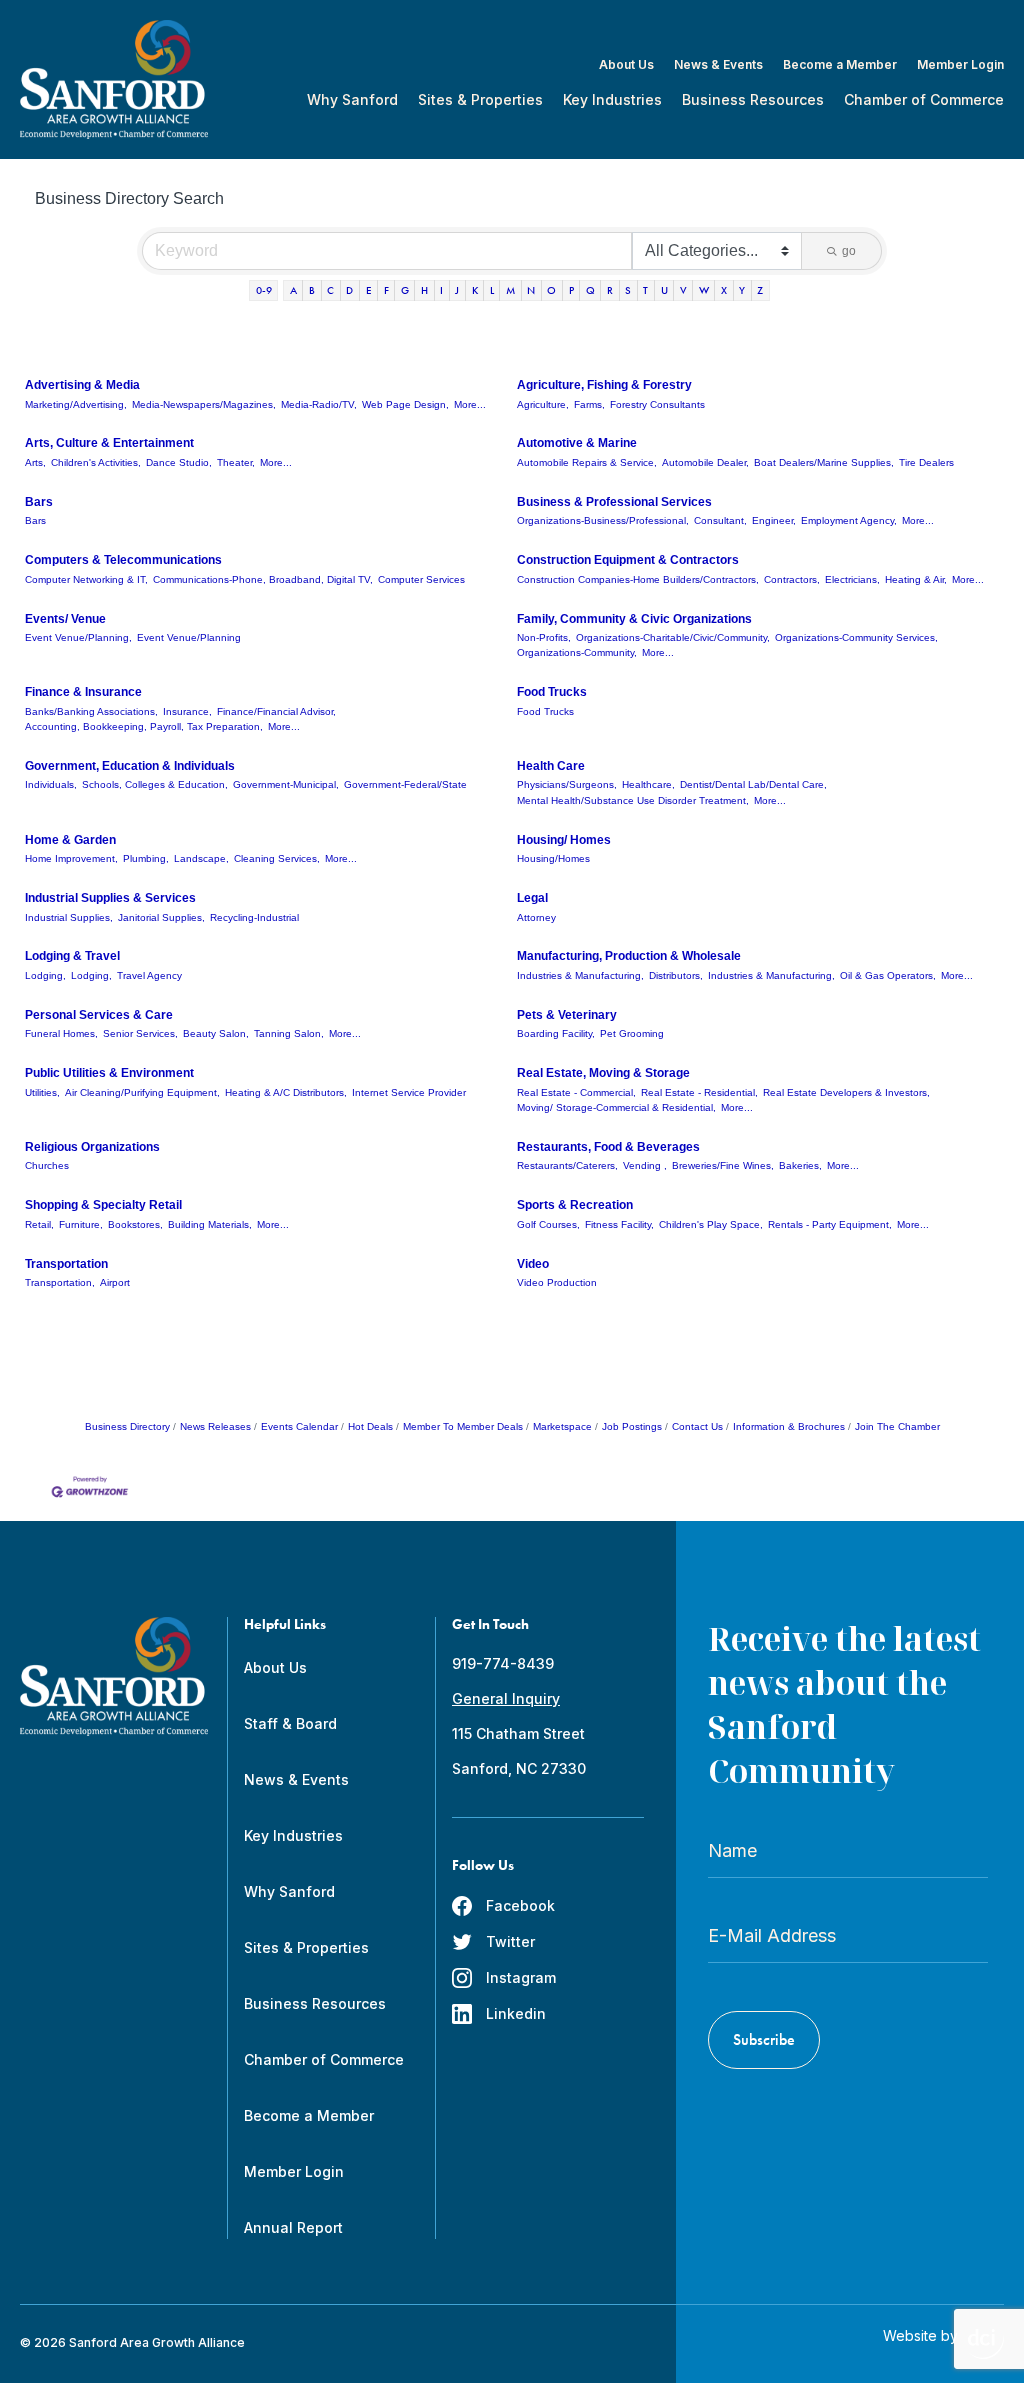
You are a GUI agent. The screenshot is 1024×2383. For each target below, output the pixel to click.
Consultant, (720, 520)
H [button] (424, 290)
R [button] (610, 290)
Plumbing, (146, 858)
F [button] (386, 290)
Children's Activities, (96, 462)
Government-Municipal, (286, 784)
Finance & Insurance (83, 692)
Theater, (236, 462)
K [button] (475, 290)
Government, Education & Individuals (130, 766)
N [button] (531, 290)
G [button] (405, 290)
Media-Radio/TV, (319, 404)
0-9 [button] (264, 290)
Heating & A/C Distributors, (286, 1092)
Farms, (589, 404)
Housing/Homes (553, 858)
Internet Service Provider (409, 1092)
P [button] (571, 290)
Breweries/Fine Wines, (723, 1165)
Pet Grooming (632, 1033)
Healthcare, (648, 784)
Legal (532, 898)
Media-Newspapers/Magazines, (204, 404)
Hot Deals (370, 1426)
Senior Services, (140, 1033)
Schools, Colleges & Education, (155, 784)
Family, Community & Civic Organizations (634, 619)
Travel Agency (149, 975)
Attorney (536, 917)
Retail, (39, 1224)
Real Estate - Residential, (699, 1092)
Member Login (960, 65)
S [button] (628, 290)
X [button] (724, 290)
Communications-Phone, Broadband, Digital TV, (263, 579)
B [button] (312, 290)
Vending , (645, 1165)
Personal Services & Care (99, 1015)
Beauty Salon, (216, 1033)
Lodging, (45, 975)
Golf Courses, (548, 1224)
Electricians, (852, 579)
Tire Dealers (926, 462)
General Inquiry (506, 1698)
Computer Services (421, 579)
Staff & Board (290, 1723)
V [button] (683, 290)
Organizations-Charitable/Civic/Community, (673, 637)
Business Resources (753, 99)
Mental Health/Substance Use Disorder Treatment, (633, 800)
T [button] (645, 290)
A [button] (293, 290)
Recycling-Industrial (254, 917)
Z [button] (760, 290)
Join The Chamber (897, 1426)
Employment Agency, (849, 520)
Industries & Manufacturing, (580, 975)
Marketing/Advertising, (76, 404)
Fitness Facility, (619, 1224)
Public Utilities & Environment (109, 1073)
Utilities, (42, 1092)
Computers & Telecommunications (123, 560)
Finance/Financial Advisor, (276, 711)
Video (533, 1264)
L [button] (492, 290)
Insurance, (187, 711)
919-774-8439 (503, 1663)
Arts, (35, 462)
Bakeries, (800, 1165)
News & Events (718, 65)
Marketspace (562, 1426)
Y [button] (742, 290)
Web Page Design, (405, 404)
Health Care (551, 766)
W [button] (704, 290)
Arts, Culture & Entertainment (109, 443)
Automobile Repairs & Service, (587, 462)
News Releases (215, 1426)
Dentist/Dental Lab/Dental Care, (753, 784)
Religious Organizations (92, 1147)
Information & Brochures (789, 1426)
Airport (115, 1282)
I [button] (441, 290)
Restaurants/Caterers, (567, 1165)
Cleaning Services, (277, 858)
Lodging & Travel (72, 956)
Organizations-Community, (577, 652)
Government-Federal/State (405, 784)
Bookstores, (135, 1224)
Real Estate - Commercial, (576, 1092)
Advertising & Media (82, 385)
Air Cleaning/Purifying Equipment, (142, 1092)
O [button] (551, 290)
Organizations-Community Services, (856, 637)
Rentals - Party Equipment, (830, 1224)
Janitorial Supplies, (161, 917)
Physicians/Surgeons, (567, 784)
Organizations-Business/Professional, (603, 520)
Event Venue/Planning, (78, 637)
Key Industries (612, 99)
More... (470, 404)
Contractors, (792, 579)
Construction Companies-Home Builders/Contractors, (638, 579)
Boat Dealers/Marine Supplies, (824, 462)
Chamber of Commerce (924, 99)
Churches (47, 1165)
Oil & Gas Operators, (888, 975)
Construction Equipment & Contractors (628, 560)
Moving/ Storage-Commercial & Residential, (616, 1107)
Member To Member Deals (463, 1426)
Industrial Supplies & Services (110, 898)
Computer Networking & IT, (86, 579)
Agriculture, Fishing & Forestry (604, 385)
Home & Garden (70, 840)
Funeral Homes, (61, 1033)
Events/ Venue (65, 619)
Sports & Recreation (575, 1205)
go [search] (849, 251)
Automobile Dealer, (705, 462)
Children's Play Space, (711, 1224)
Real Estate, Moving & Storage (603, 1073)
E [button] (369, 290)
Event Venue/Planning (189, 637)
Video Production (557, 1282)
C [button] (330, 290)
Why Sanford (352, 99)
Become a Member (840, 65)
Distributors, (676, 975)
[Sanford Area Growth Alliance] (114, 79)
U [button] (664, 290)
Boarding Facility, (556, 1033)
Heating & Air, (916, 579)
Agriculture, (543, 404)
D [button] (349, 290)
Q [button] (590, 290)
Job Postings (632, 1426)
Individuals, (51, 784)
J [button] (457, 290)
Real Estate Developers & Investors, (846, 1092)
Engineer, (774, 520)
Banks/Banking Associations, (91, 711)
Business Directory (127, 1426)
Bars (39, 502)
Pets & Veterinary (567, 1015)
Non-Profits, (544, 637)
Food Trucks (552, 692)
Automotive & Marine (577, 443)
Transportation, (60, 1282)
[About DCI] (986, 2344)
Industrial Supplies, (69, 917)
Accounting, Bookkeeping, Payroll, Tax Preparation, (144, 726)
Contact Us (697, 1426)
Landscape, (201, 858)
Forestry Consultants (657, 404)
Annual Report (293, 2227)
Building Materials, (210, 1224)
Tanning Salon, (289, 1033)
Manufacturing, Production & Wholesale (629, 956)
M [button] (510, 290)
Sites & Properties (480, 99)
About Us (626, 65)
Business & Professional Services (614, 502)
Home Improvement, (71, 858)
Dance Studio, (179, 462)
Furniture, (81, 1224)
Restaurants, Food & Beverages (608, 1147)
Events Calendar (299, 1426)
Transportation (66, 1264)
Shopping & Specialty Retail (103, 1205)
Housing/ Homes (564, 840)
